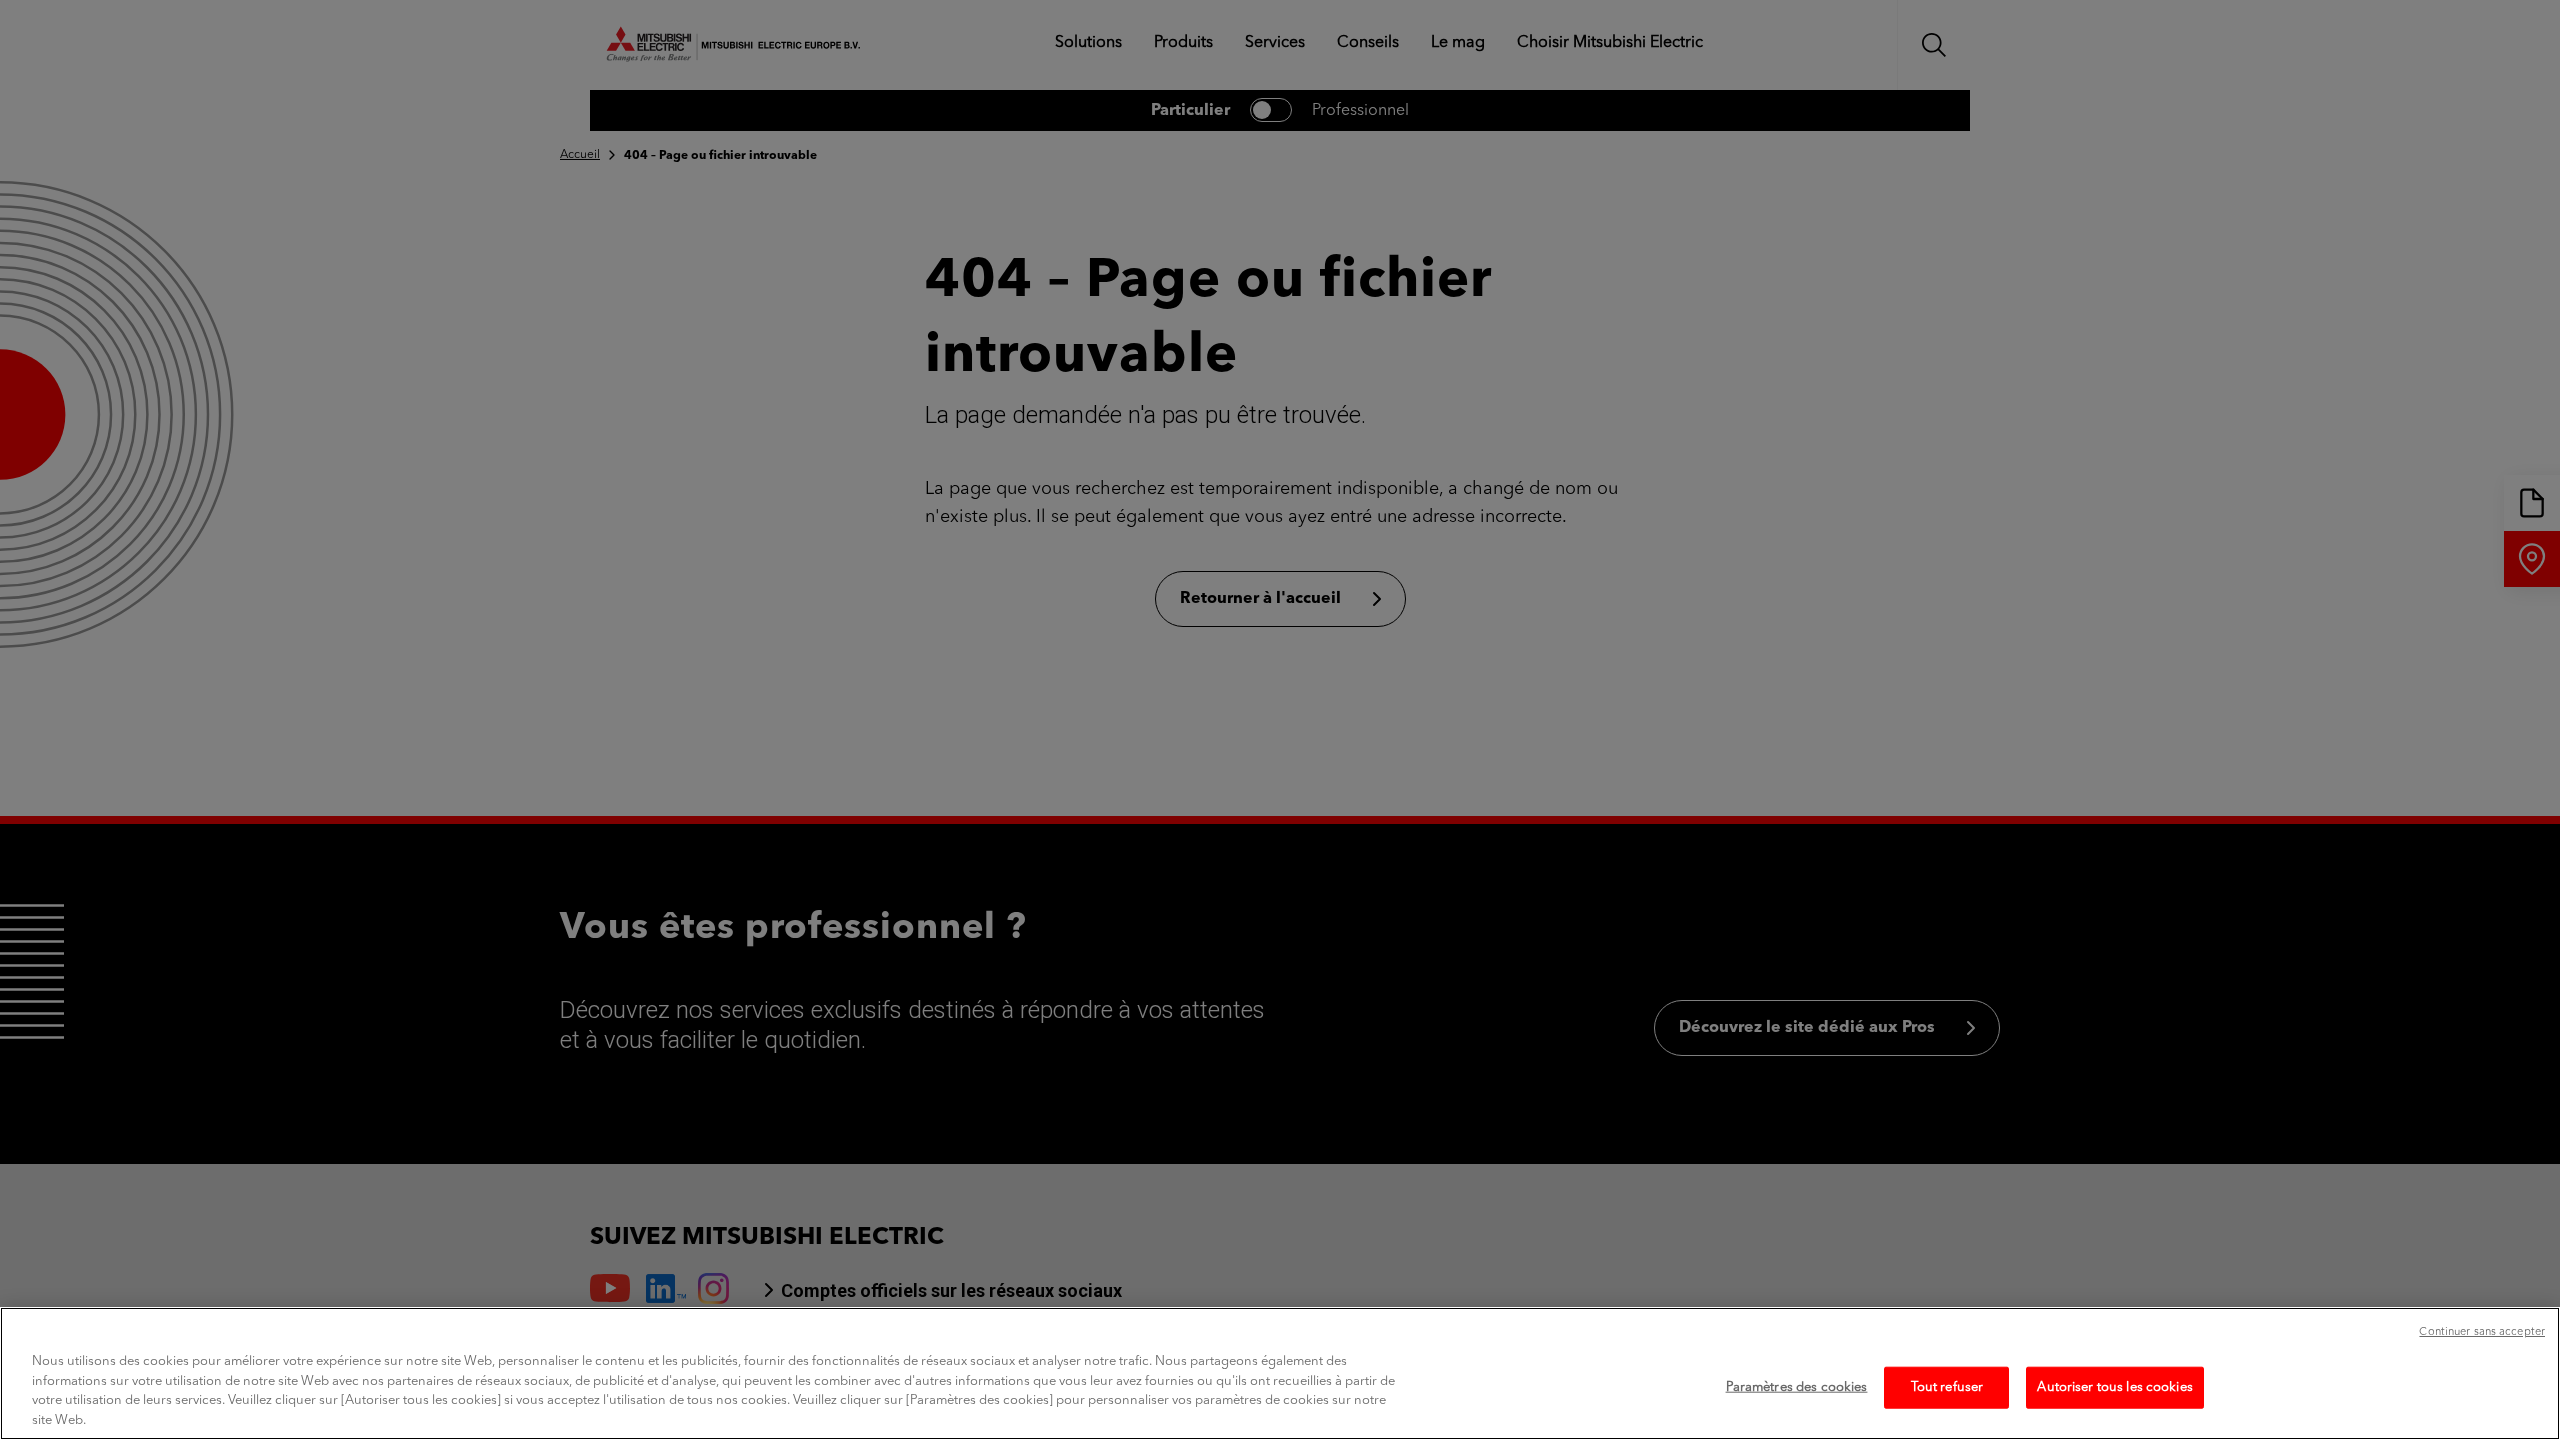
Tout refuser (1947, 1387)
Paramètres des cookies (1797, 1387)
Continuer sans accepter (2482, 1332)
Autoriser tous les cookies (2114, 1387)
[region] (1280, 1373)
